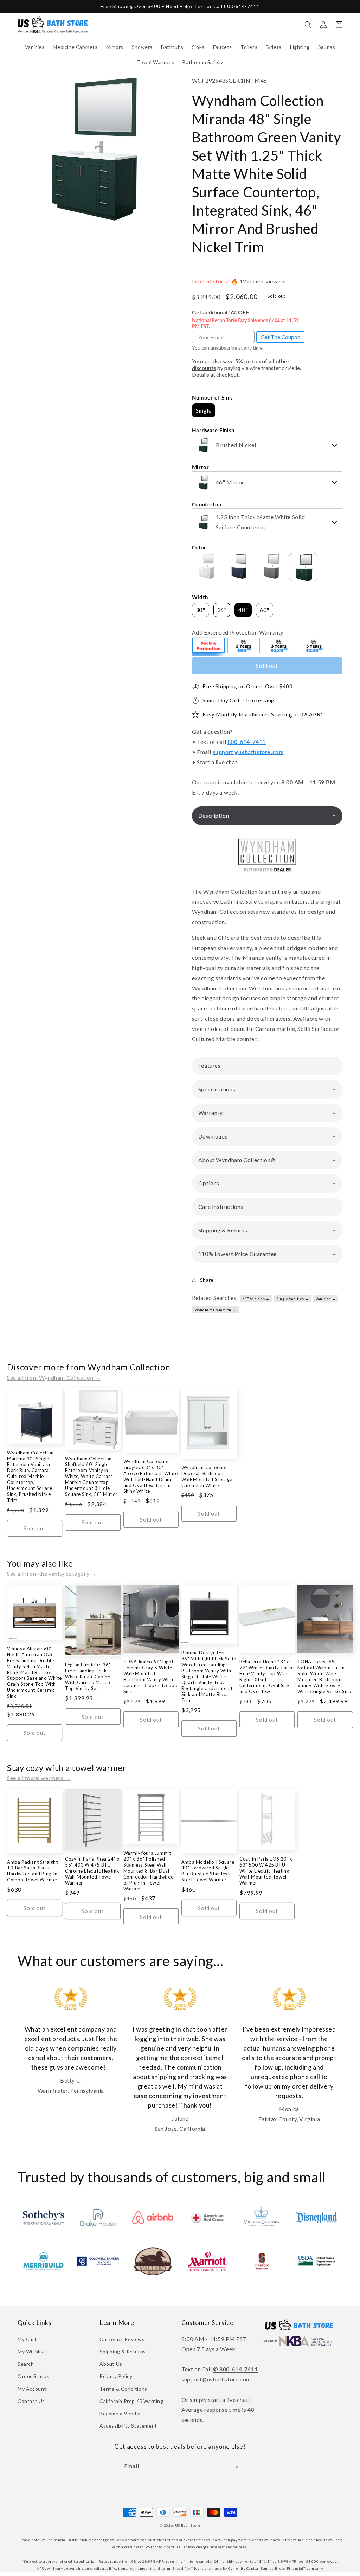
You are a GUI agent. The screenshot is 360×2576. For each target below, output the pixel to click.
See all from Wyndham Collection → (54, 1378)
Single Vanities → (293, 1299)
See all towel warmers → (39, 1778)
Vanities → (326, 1299)
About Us (111, 2364)
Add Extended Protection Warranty (238, 632)
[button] (35, 47)
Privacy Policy (116, 2376)
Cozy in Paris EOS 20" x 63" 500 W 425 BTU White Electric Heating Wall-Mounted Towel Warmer (266, 1871)
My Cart (27, 2339)
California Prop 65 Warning (131, 2401)
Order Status (33, 2376)
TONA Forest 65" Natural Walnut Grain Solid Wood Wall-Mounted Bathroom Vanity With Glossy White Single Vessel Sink (324, 1676)
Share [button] (207, 1280)
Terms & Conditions (123, 2389)
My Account (32, 2389)
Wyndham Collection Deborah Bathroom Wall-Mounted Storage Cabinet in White (207, 1476)
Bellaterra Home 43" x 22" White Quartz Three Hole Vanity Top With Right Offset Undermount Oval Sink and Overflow (266, 1676)
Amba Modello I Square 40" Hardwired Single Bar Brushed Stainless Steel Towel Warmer (208, 1871)
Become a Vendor (120, 2413)
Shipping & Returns (123, 2351)
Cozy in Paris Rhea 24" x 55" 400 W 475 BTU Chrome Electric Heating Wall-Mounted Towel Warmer (92, 1871)
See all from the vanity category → (52, 1573)
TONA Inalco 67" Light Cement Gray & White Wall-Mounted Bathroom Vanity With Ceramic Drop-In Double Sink (151, 1676)
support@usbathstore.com (248, 752)
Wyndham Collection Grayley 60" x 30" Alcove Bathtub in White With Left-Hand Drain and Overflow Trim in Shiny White (151, 1476)
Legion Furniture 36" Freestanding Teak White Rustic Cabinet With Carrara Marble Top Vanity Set (89, 1677)
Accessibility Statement (128, 2426)
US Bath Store (188, 2525)
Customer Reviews (122, 2339)
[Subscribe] (235, 2466)
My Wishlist (32, 2351)
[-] (209, 646)
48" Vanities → (256, 1299)
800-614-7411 (247, 742)
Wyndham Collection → (215, 1310)
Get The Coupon (280, 337)
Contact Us (31, 2401)
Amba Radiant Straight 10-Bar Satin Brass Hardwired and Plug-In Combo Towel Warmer (33, 1871)
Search (26, 2364)
